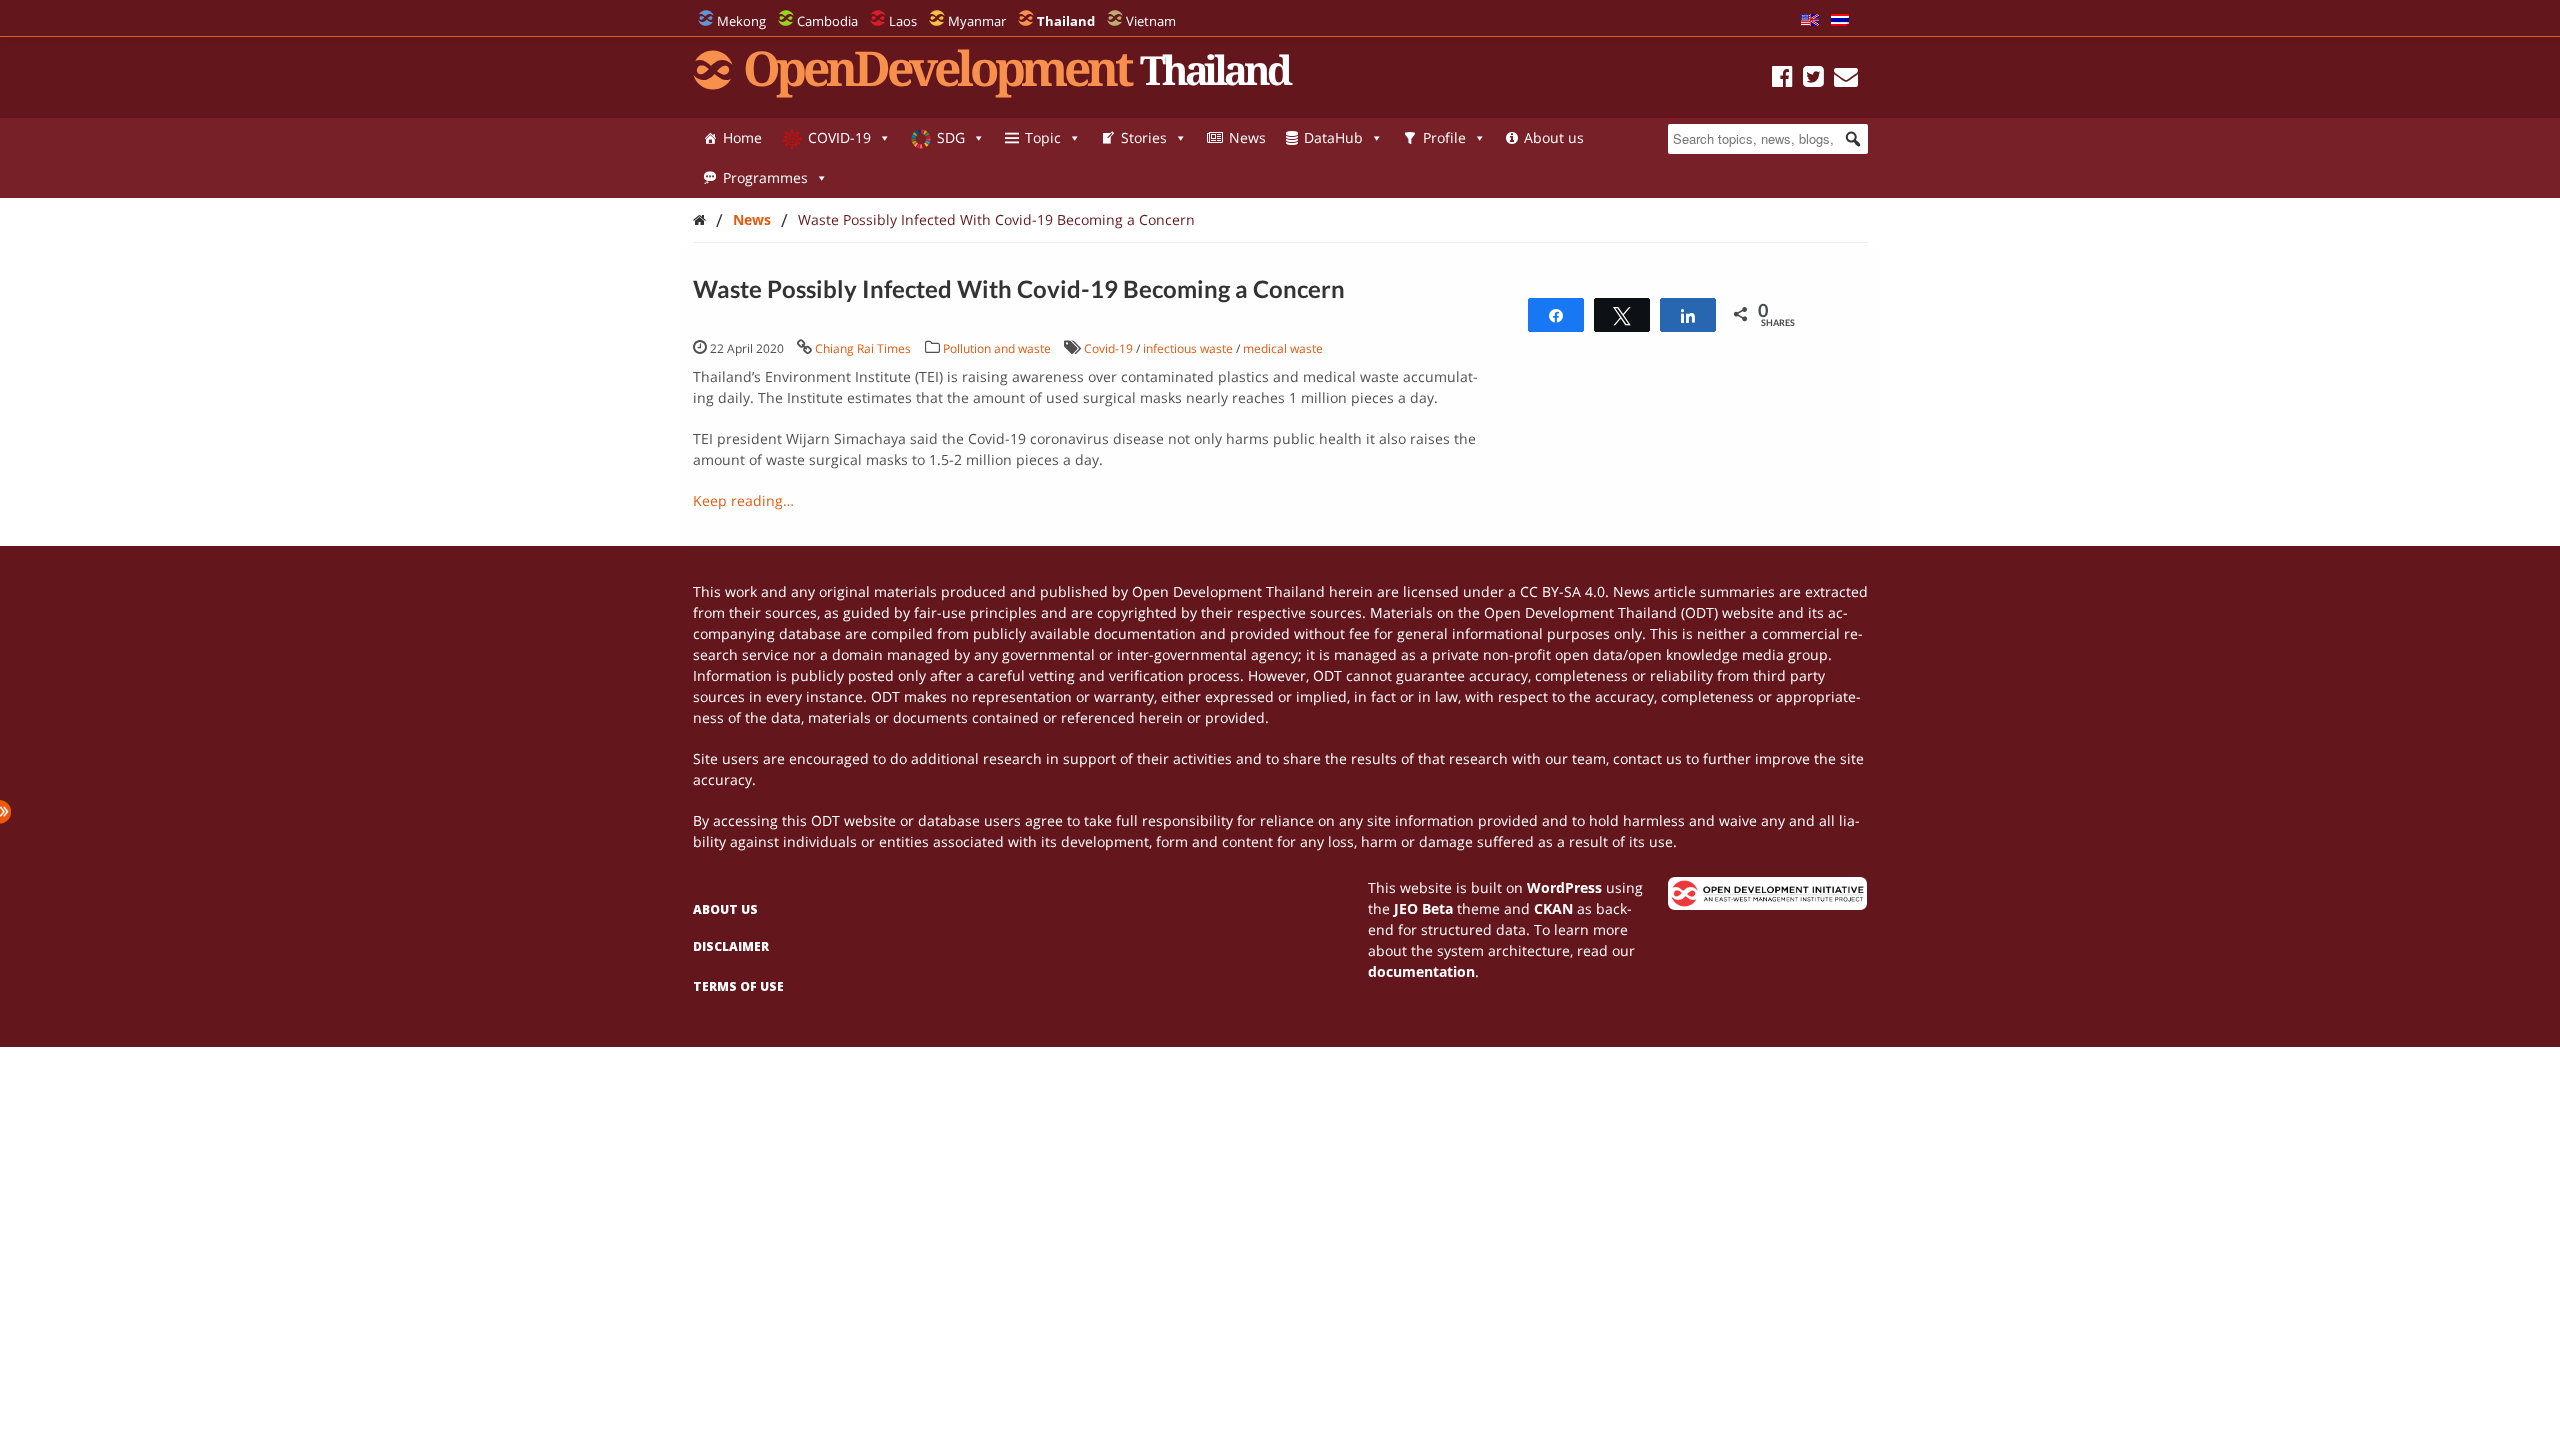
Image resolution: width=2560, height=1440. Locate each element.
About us (1554, 137)
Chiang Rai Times (863, 348)
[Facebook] (1782, 79)
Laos (903, 21)
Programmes (765, 177)
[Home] (699, 219)
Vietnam (1151, 21)
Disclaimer (731, 946)
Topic (1043, 137)
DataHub (1333, 137)
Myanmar (977, 21)
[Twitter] (1813, 79)
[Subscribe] (1846, 79)
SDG (951, 137)
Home (742, 137)
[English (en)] (1810, 21)
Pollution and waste (997, 348)
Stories (1144, 137)
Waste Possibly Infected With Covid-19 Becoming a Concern (996, 219)
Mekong (741, 21)
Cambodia (827, 21)
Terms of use (738, 986)
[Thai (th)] (1840, 21)
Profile (1444, 137)
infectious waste (1188, 348)
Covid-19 (1108, 348)
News (1247, 137)
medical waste (1283, 348)
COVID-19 (839, 137)
